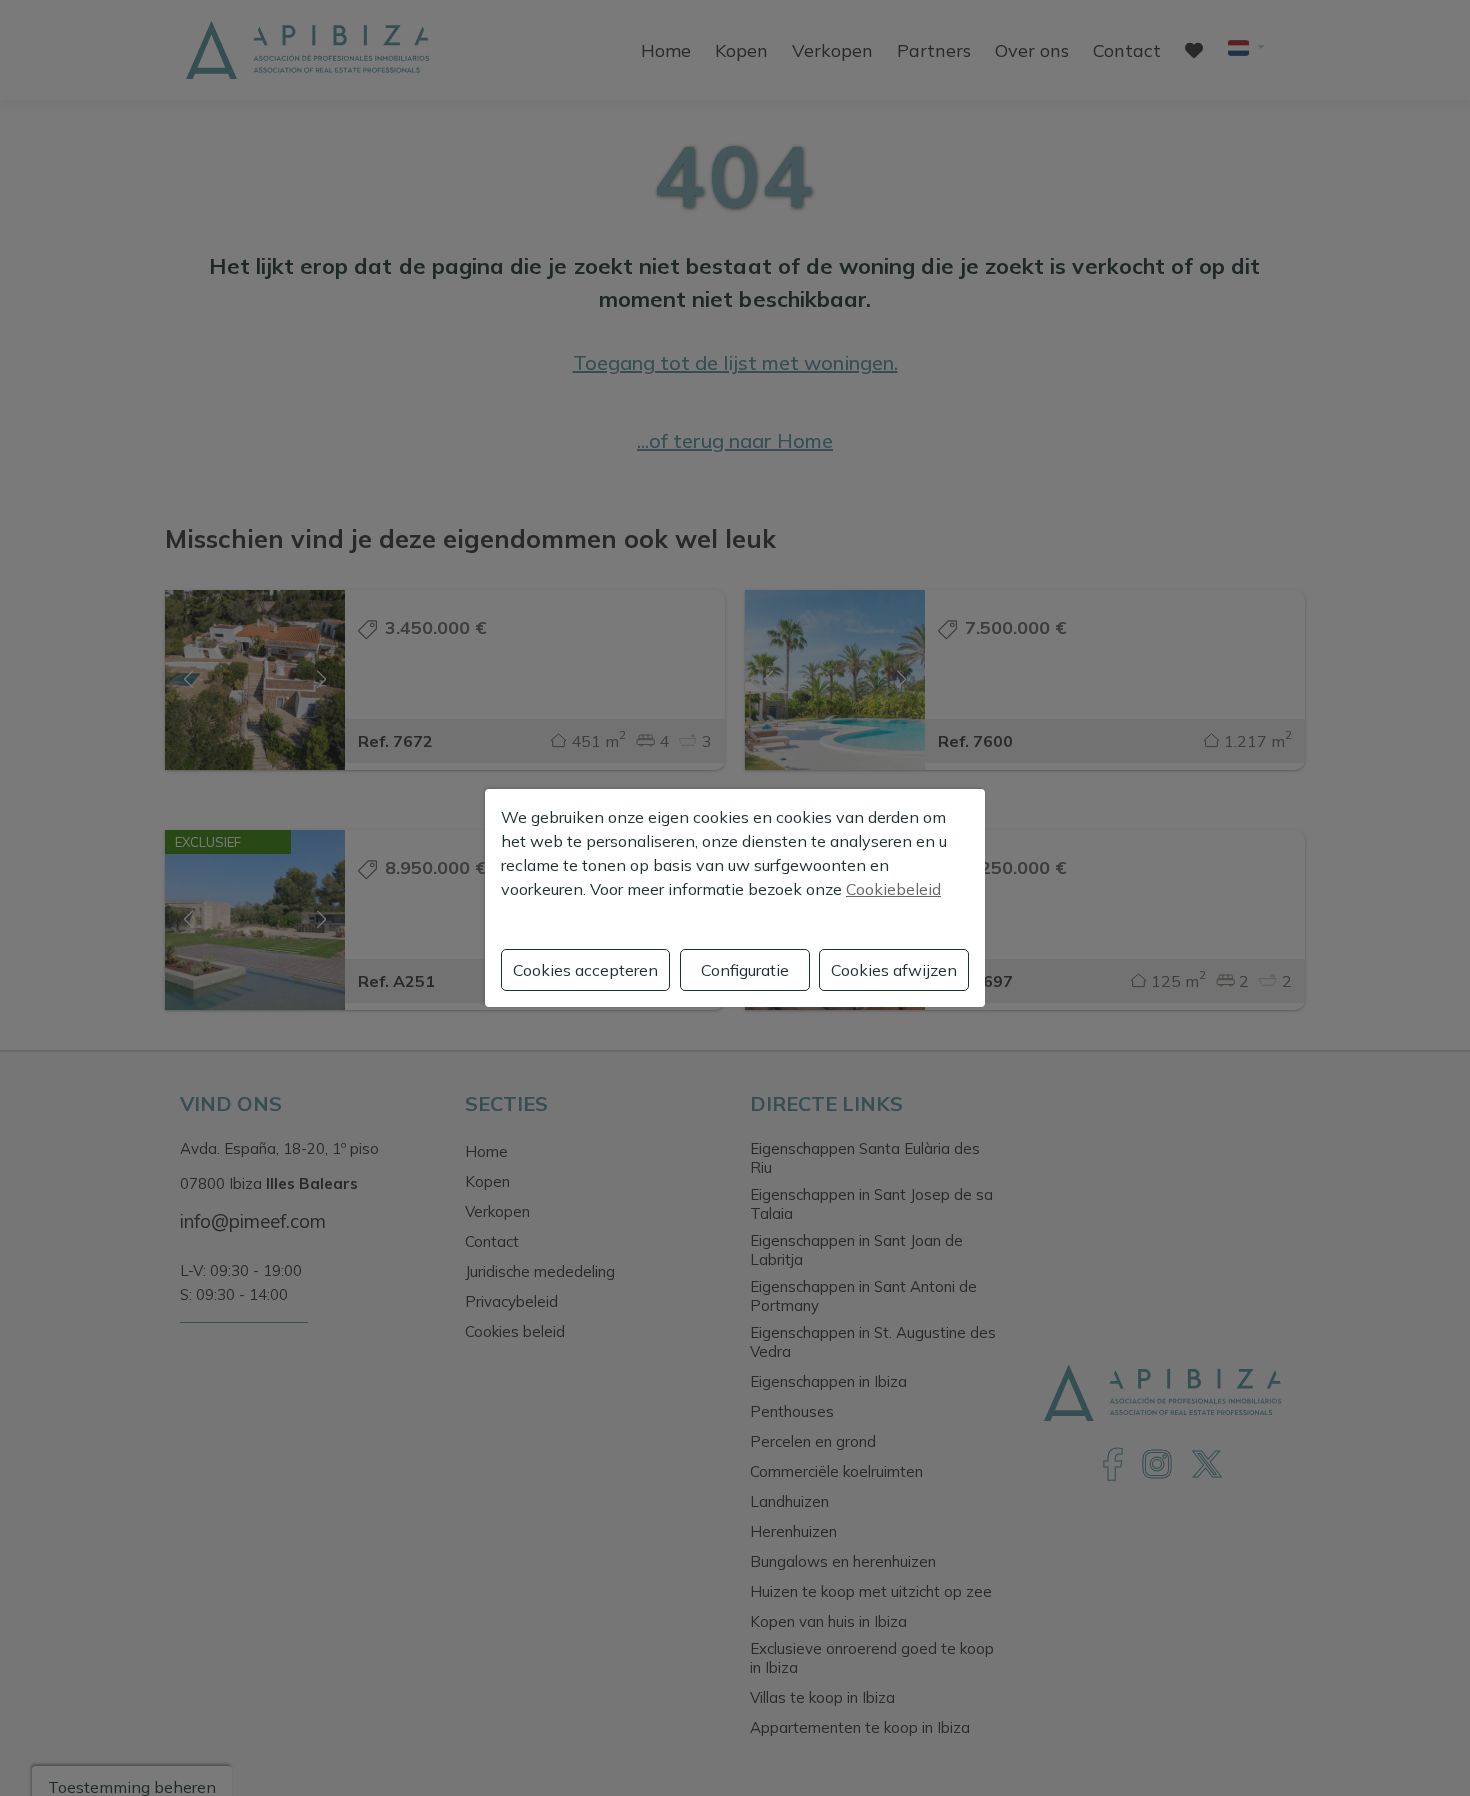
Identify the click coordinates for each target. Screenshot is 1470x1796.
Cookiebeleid (893, 889)
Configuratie (745, 970)
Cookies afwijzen (894, 970)
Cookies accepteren (585, 970)
